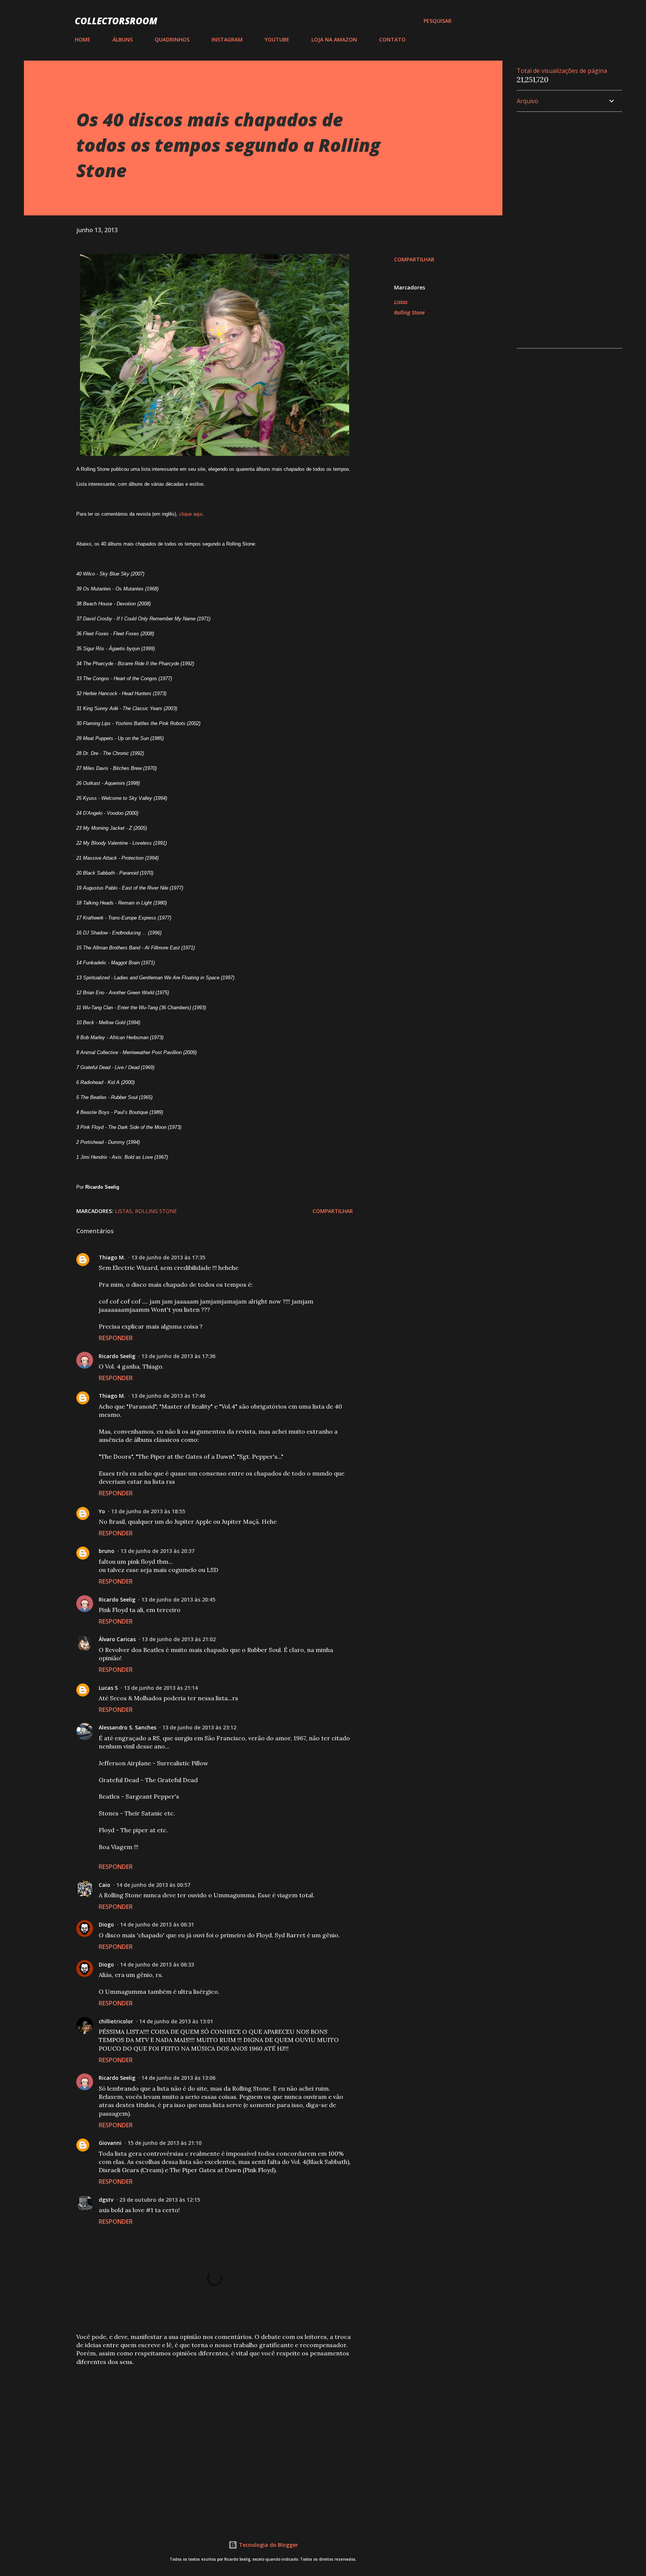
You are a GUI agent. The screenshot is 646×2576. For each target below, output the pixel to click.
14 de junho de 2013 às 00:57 (153, 1885)
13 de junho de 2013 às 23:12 (199, 1727)
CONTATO (392, 39)
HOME (83, 39)
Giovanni (110, 2143)
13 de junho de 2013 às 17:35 (168, 1257)
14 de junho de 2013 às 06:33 (157, 1964)
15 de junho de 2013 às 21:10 (164, 2143)
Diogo (106, 1924)
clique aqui (191, 514)
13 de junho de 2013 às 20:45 (178, 1599)
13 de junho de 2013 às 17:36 (178, 1356)
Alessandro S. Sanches (127, 1727)
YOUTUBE (277, 39)
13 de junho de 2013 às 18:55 (148, 1511)
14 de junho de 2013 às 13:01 (176, 2021)
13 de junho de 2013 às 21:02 (179, 1639)
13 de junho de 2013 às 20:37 (157, 1551)
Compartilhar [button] (414, 259)
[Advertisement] (203, 2427)
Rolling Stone (409, 312)
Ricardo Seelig (117, 1356)
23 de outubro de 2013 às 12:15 (160, 2200)
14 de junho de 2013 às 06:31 (157, 1924)
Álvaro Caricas (117, 1639)
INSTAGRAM (227, 39)
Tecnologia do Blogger (268, 2545)
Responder (116, 1338)
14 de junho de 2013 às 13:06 (178, 2078)
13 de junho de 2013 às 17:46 (168, 1396)
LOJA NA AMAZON (334, 39)
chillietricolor (116, 2021)
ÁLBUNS (123, 39)
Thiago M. (112, 1257)
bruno (107, 1551)
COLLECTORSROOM (116, 21)
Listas (401, 302)
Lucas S (108, 1688)
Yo (102, 1511)
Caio (104, 1885)
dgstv (106, 2200)
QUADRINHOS (172, 39)
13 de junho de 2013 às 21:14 (161, 1688)
